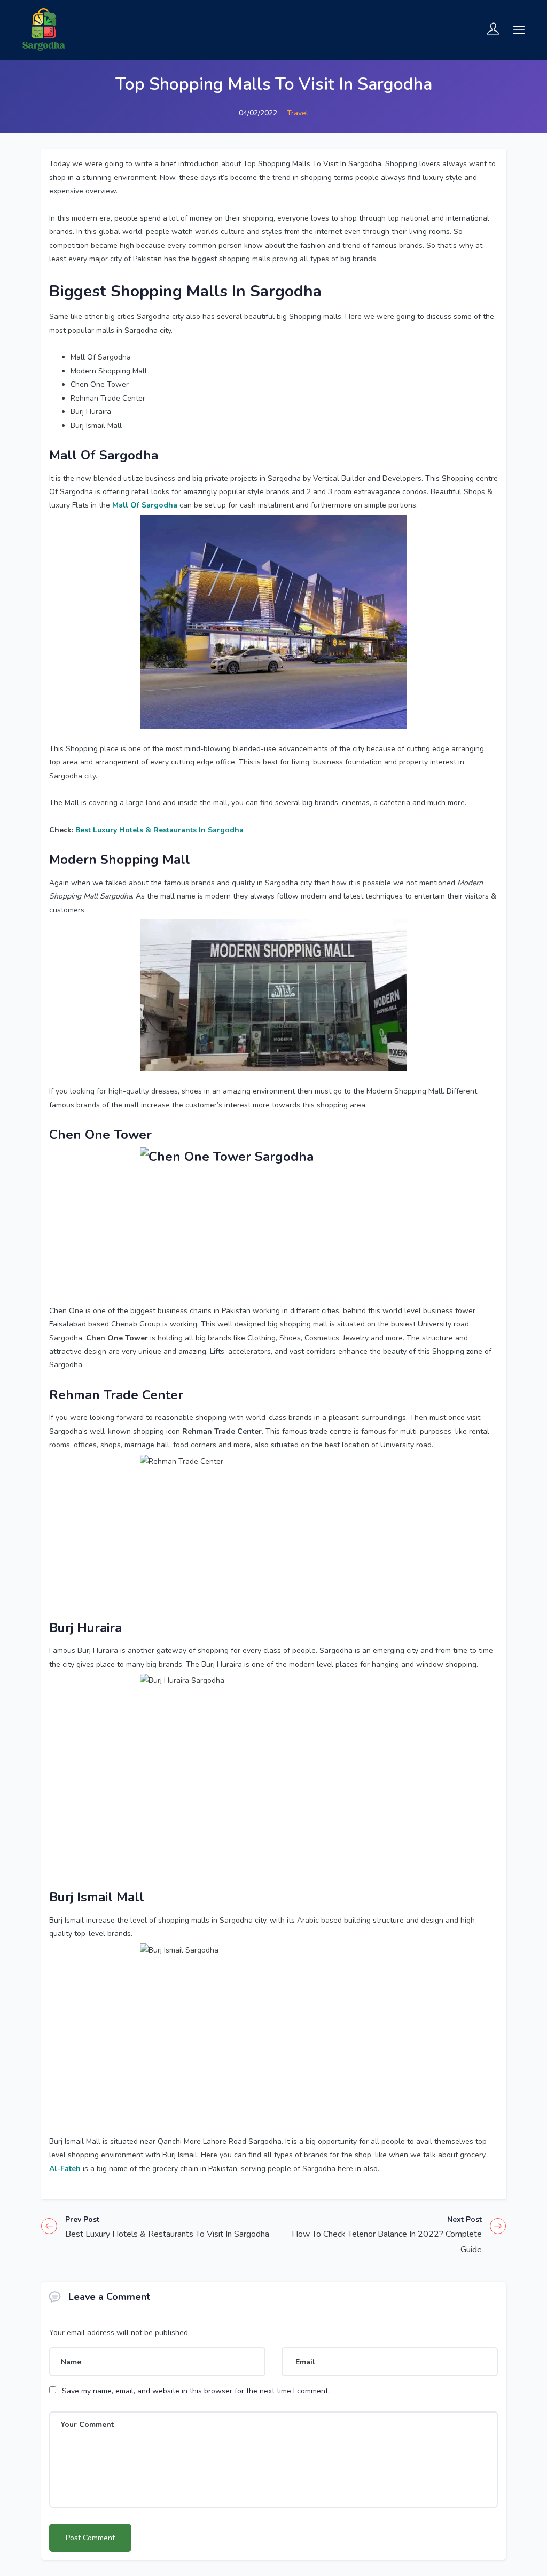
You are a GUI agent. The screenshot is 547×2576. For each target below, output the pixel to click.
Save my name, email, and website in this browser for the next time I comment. (196, 2391)
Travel (298, 113)
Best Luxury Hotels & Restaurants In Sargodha (159, 830)
